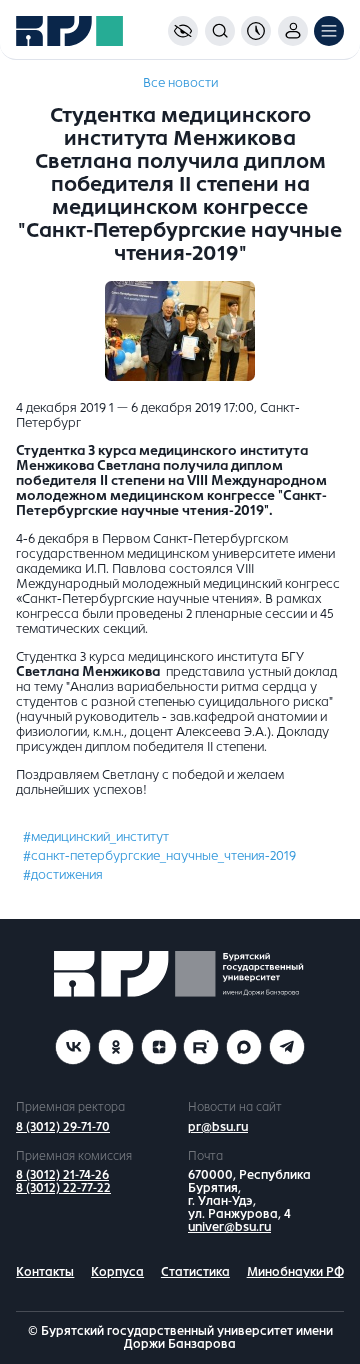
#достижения (63, 875)
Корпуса (117, 1272)
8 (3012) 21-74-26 (62, 1175)
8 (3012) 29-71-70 (63, 1127)
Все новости (180, 83)
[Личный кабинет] (293, 31)
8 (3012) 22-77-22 (63, 1188)
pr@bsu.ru (218, 1127)
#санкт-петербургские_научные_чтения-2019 (159, 856)
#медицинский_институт (96, 837)
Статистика (195, 1272)
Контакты (45, 1272)
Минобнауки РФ (295, 1272)
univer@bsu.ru (229, 1227)
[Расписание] (256, 31)
